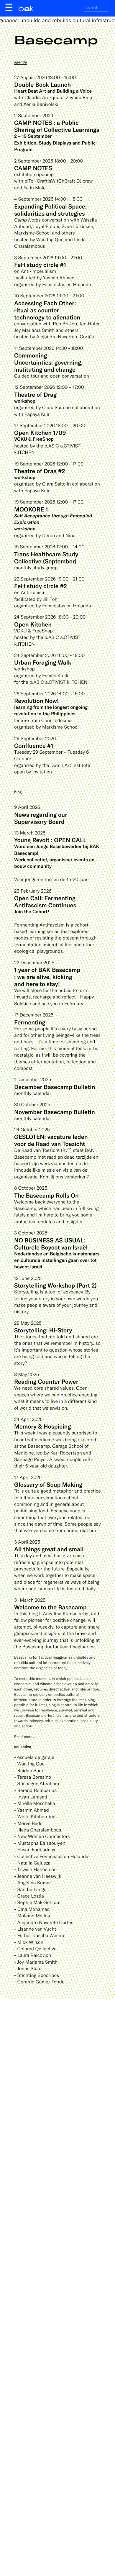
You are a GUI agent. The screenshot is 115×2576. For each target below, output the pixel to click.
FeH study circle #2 (41, 586)
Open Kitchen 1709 (40, 432)
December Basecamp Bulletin (55, 1087)
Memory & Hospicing (42, 1426)
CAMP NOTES (33, 168)
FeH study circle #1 (40, 265)
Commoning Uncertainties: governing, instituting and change (48, 362)
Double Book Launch (42, 84)
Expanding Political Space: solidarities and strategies (50, 210)
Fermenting (30, 1022)
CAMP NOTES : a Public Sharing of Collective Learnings (57, 126)
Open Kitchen (33, 624)
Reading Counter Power (46, 1381)
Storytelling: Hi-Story (43, 1330)
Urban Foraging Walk (43, 662)
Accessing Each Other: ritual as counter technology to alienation (47, 310)
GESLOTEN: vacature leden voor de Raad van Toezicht (51, 1140)
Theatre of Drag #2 (40, 471)
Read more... (25, 1737)
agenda (20, 62)
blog (18, 792)
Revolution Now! (36, 701)
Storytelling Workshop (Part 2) (55, 1285)
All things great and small (49, 1549)
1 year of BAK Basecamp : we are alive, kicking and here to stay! (47, 977)
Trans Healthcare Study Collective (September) (46, 557)
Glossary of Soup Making (48, 1484)
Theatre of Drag (35, 394)
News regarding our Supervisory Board (41, 818)
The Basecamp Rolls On (46, 1195)
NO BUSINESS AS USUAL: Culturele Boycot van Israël (51, 1244)
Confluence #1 (34, 745)
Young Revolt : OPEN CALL (50, 840)
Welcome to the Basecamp (50, 1607)
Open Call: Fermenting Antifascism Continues (45, 901)
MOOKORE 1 (31, 509)
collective (23, 1747)
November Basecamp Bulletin (55, 1112)
